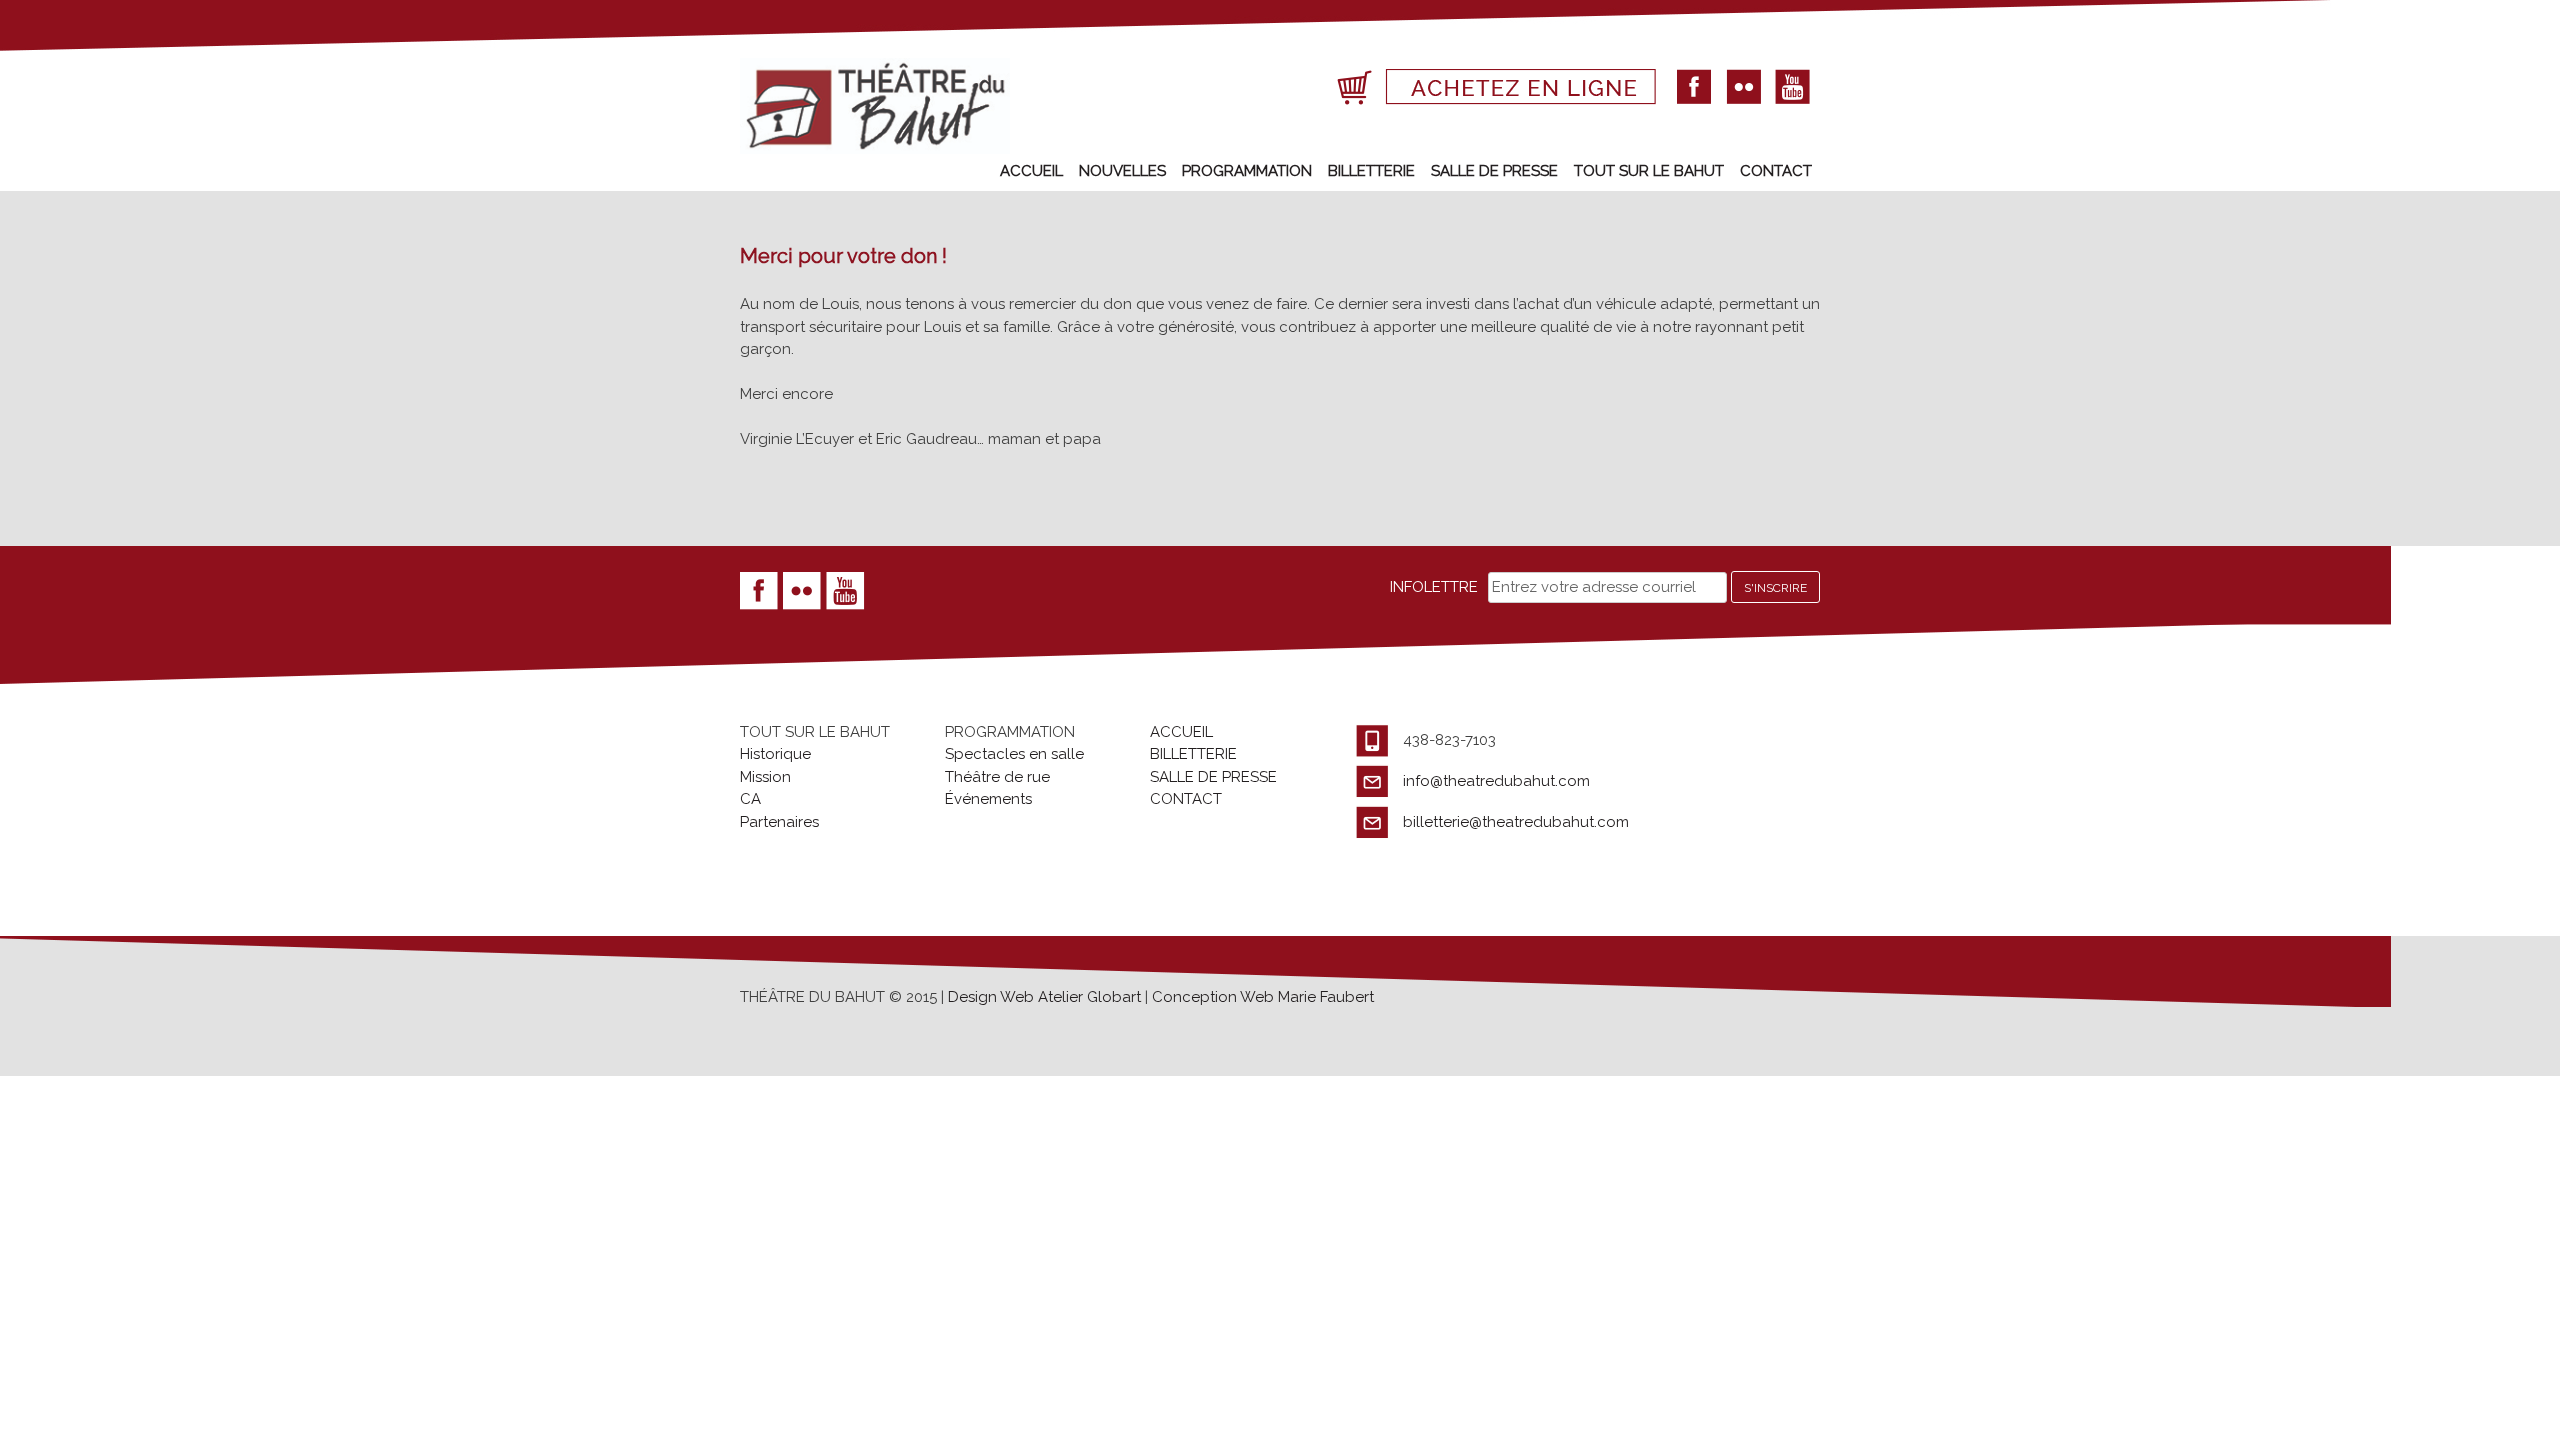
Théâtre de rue (997, 777)
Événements (988, 799)
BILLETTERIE (1371, 171)
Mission (765, 777)
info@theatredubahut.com (1496, 781)
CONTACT (1776, 171)
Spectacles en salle (1014, 754)
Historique (775, 754)
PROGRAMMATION (1247, 171)
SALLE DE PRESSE (1494, 171)
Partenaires (779, 822)
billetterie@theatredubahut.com (1516, 822)
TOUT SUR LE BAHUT (1649, 171)
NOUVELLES (1122, 171)
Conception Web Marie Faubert (1263, 997)
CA (750, 799)
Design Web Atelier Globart (1046, 997)
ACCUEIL (1031, 171)
